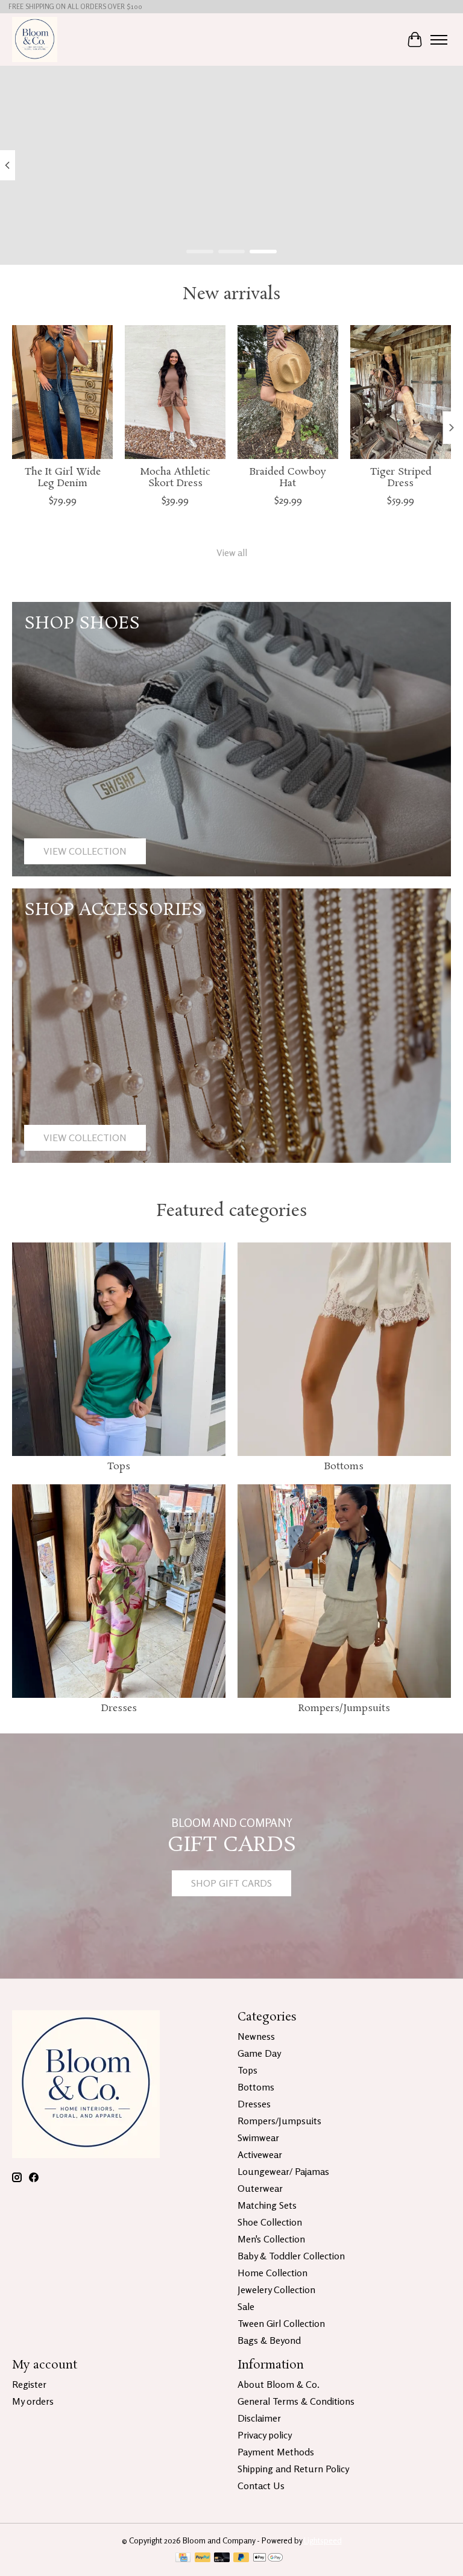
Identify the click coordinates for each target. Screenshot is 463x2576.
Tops (119, 1467)
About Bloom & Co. (279, 2384)
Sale (246, 2306)
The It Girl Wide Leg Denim (63, 478)
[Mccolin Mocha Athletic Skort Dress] (175, 392)
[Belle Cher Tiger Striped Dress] (401, 392)
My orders (33, 2401)
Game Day (259, 2053)
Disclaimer (259, 2418)
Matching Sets (267, 2205)
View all (232, 552)
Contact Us (261, 2486)
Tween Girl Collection (281, 2323)
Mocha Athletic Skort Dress (175, 478)
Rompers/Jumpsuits (344, 1708)
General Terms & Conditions (296, 2401)
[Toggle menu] (439, 40)
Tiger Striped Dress (401, 478)
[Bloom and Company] (35, 40)
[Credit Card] (183, 2558)
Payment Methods (276, 2452)
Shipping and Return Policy (293, 2469)
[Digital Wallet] (268, 2558)
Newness (256, 2036)
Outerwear (260, 2188)
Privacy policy (265, 2435)
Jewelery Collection (276, 2290)
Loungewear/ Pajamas (283, 2171)
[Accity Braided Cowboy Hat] (288, 392)
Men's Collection (271, 2239)
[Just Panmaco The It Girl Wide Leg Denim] (62, 392)
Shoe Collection (270, 2222)
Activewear (260, 2154)
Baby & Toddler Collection (291, 2256)
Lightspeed (323, 2540)
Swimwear (258, 2138)
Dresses (119, 1708)
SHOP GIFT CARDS (231, 1883)
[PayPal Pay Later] (241, 2558)
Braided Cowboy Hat (288, 478)
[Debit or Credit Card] (222, 2558)
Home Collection (272, 2273)
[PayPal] (203, 2558)
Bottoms (344, 1467)
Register (29, 2384)
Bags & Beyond (269, 2340)
